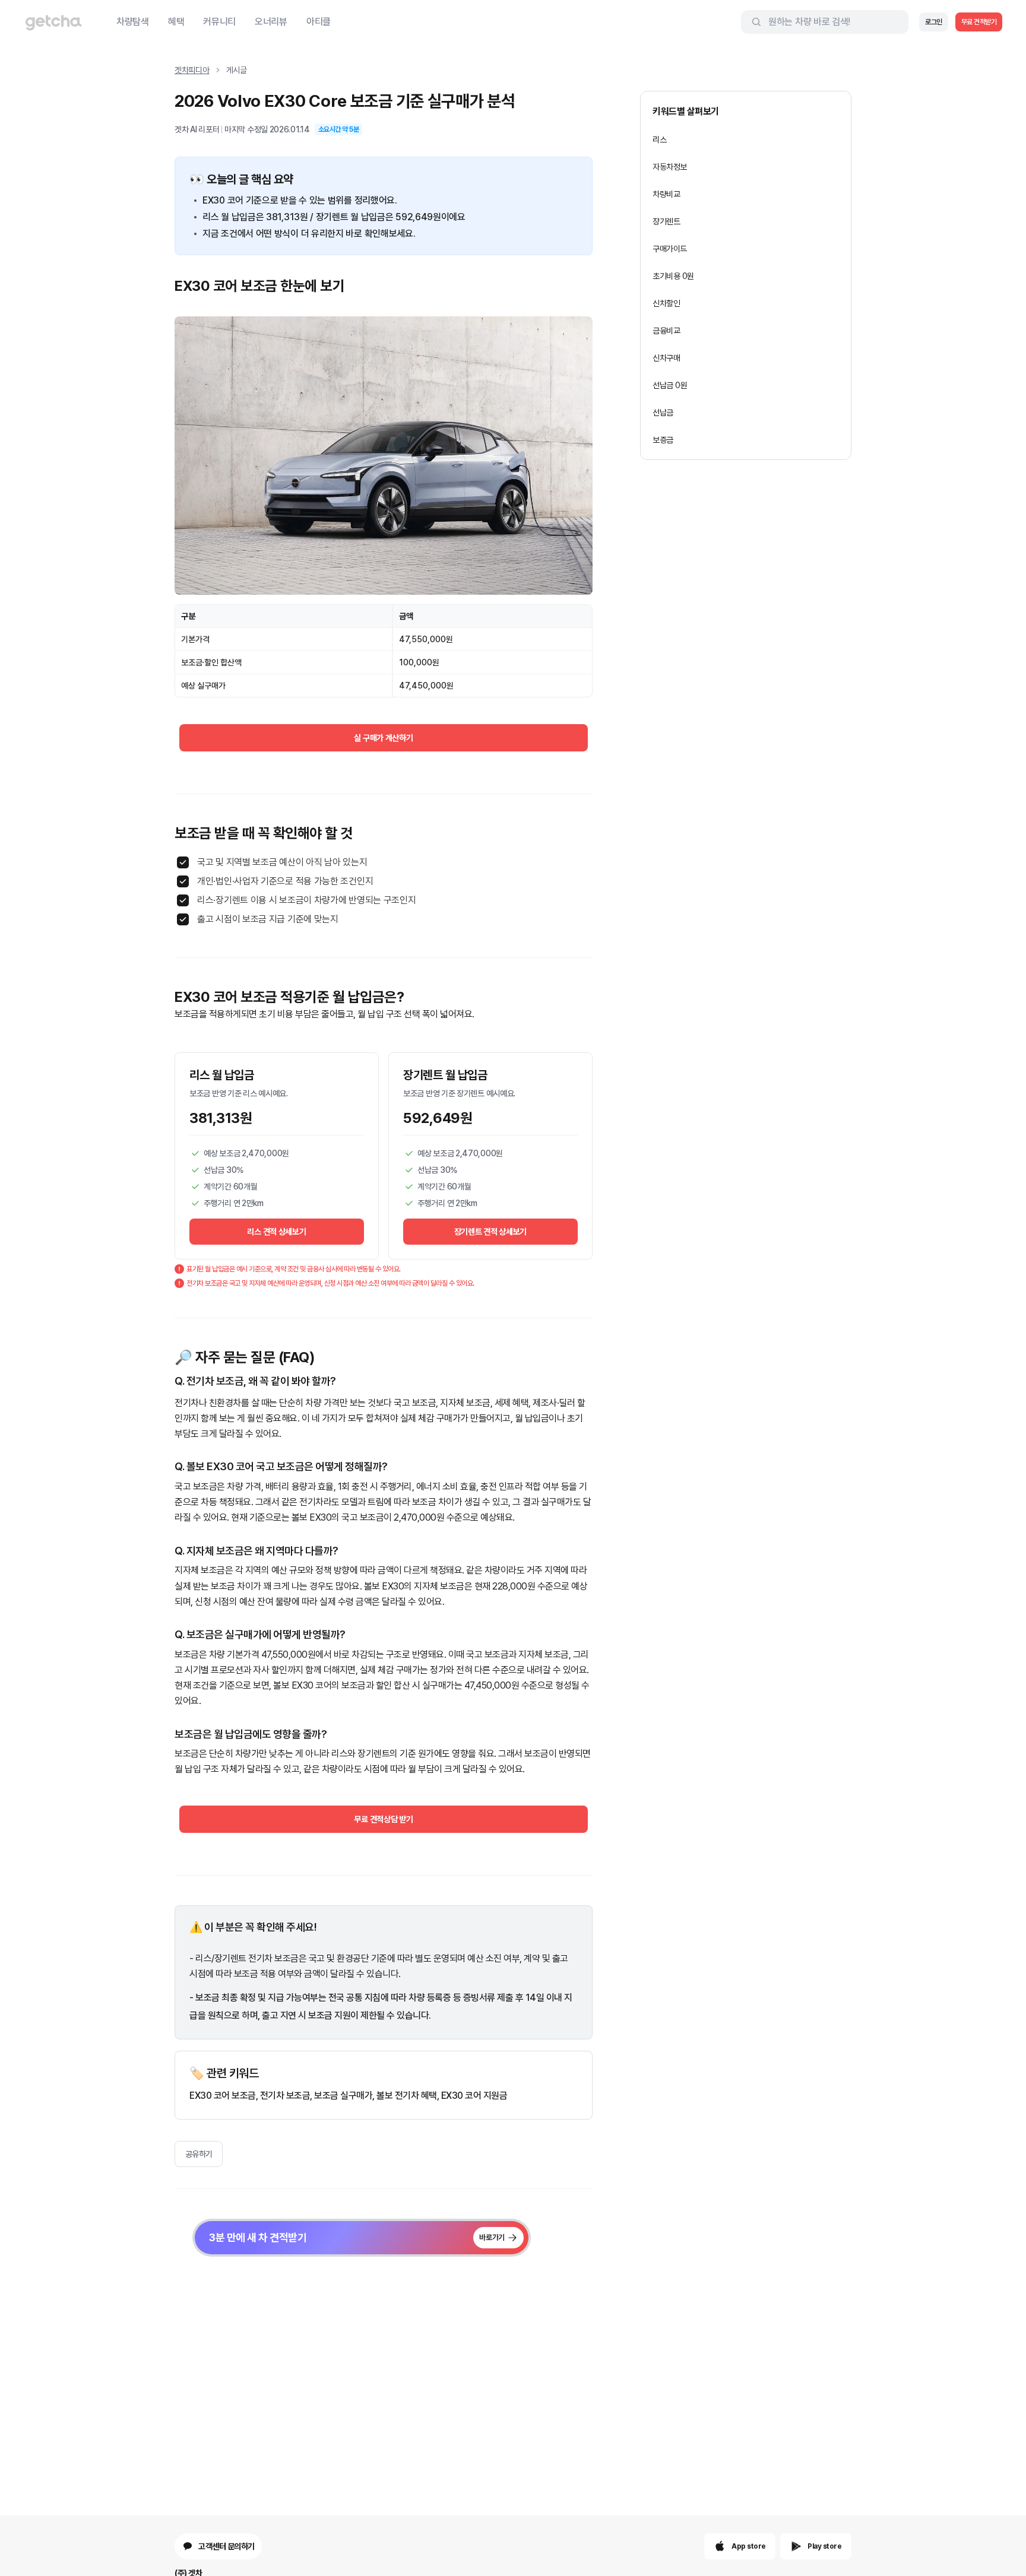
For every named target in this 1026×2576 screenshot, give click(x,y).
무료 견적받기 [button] (979, 22)
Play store (824, 2546)
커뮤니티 (219, 22)
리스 (659, 139)
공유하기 (199, 2154)
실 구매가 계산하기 (383, 738)
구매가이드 (670, 249)
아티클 (319, 22)
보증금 (663, 440)
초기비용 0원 (673, 276)
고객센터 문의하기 (227, 2546)
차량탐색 (133, 22)
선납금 (663, 413)
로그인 (934, 22)
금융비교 (666, 331)
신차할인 (666, 303)
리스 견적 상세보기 (276, 1232)
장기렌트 (666, 221)
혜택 (176, 22)
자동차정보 (670, 167)
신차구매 (666, 358)
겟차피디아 (192, 70)
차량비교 (666, 194)
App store (749, 2546)
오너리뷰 (271, 22)
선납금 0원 (670, 385)
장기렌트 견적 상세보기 (490, 1232)
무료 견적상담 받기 (383, 1819)
